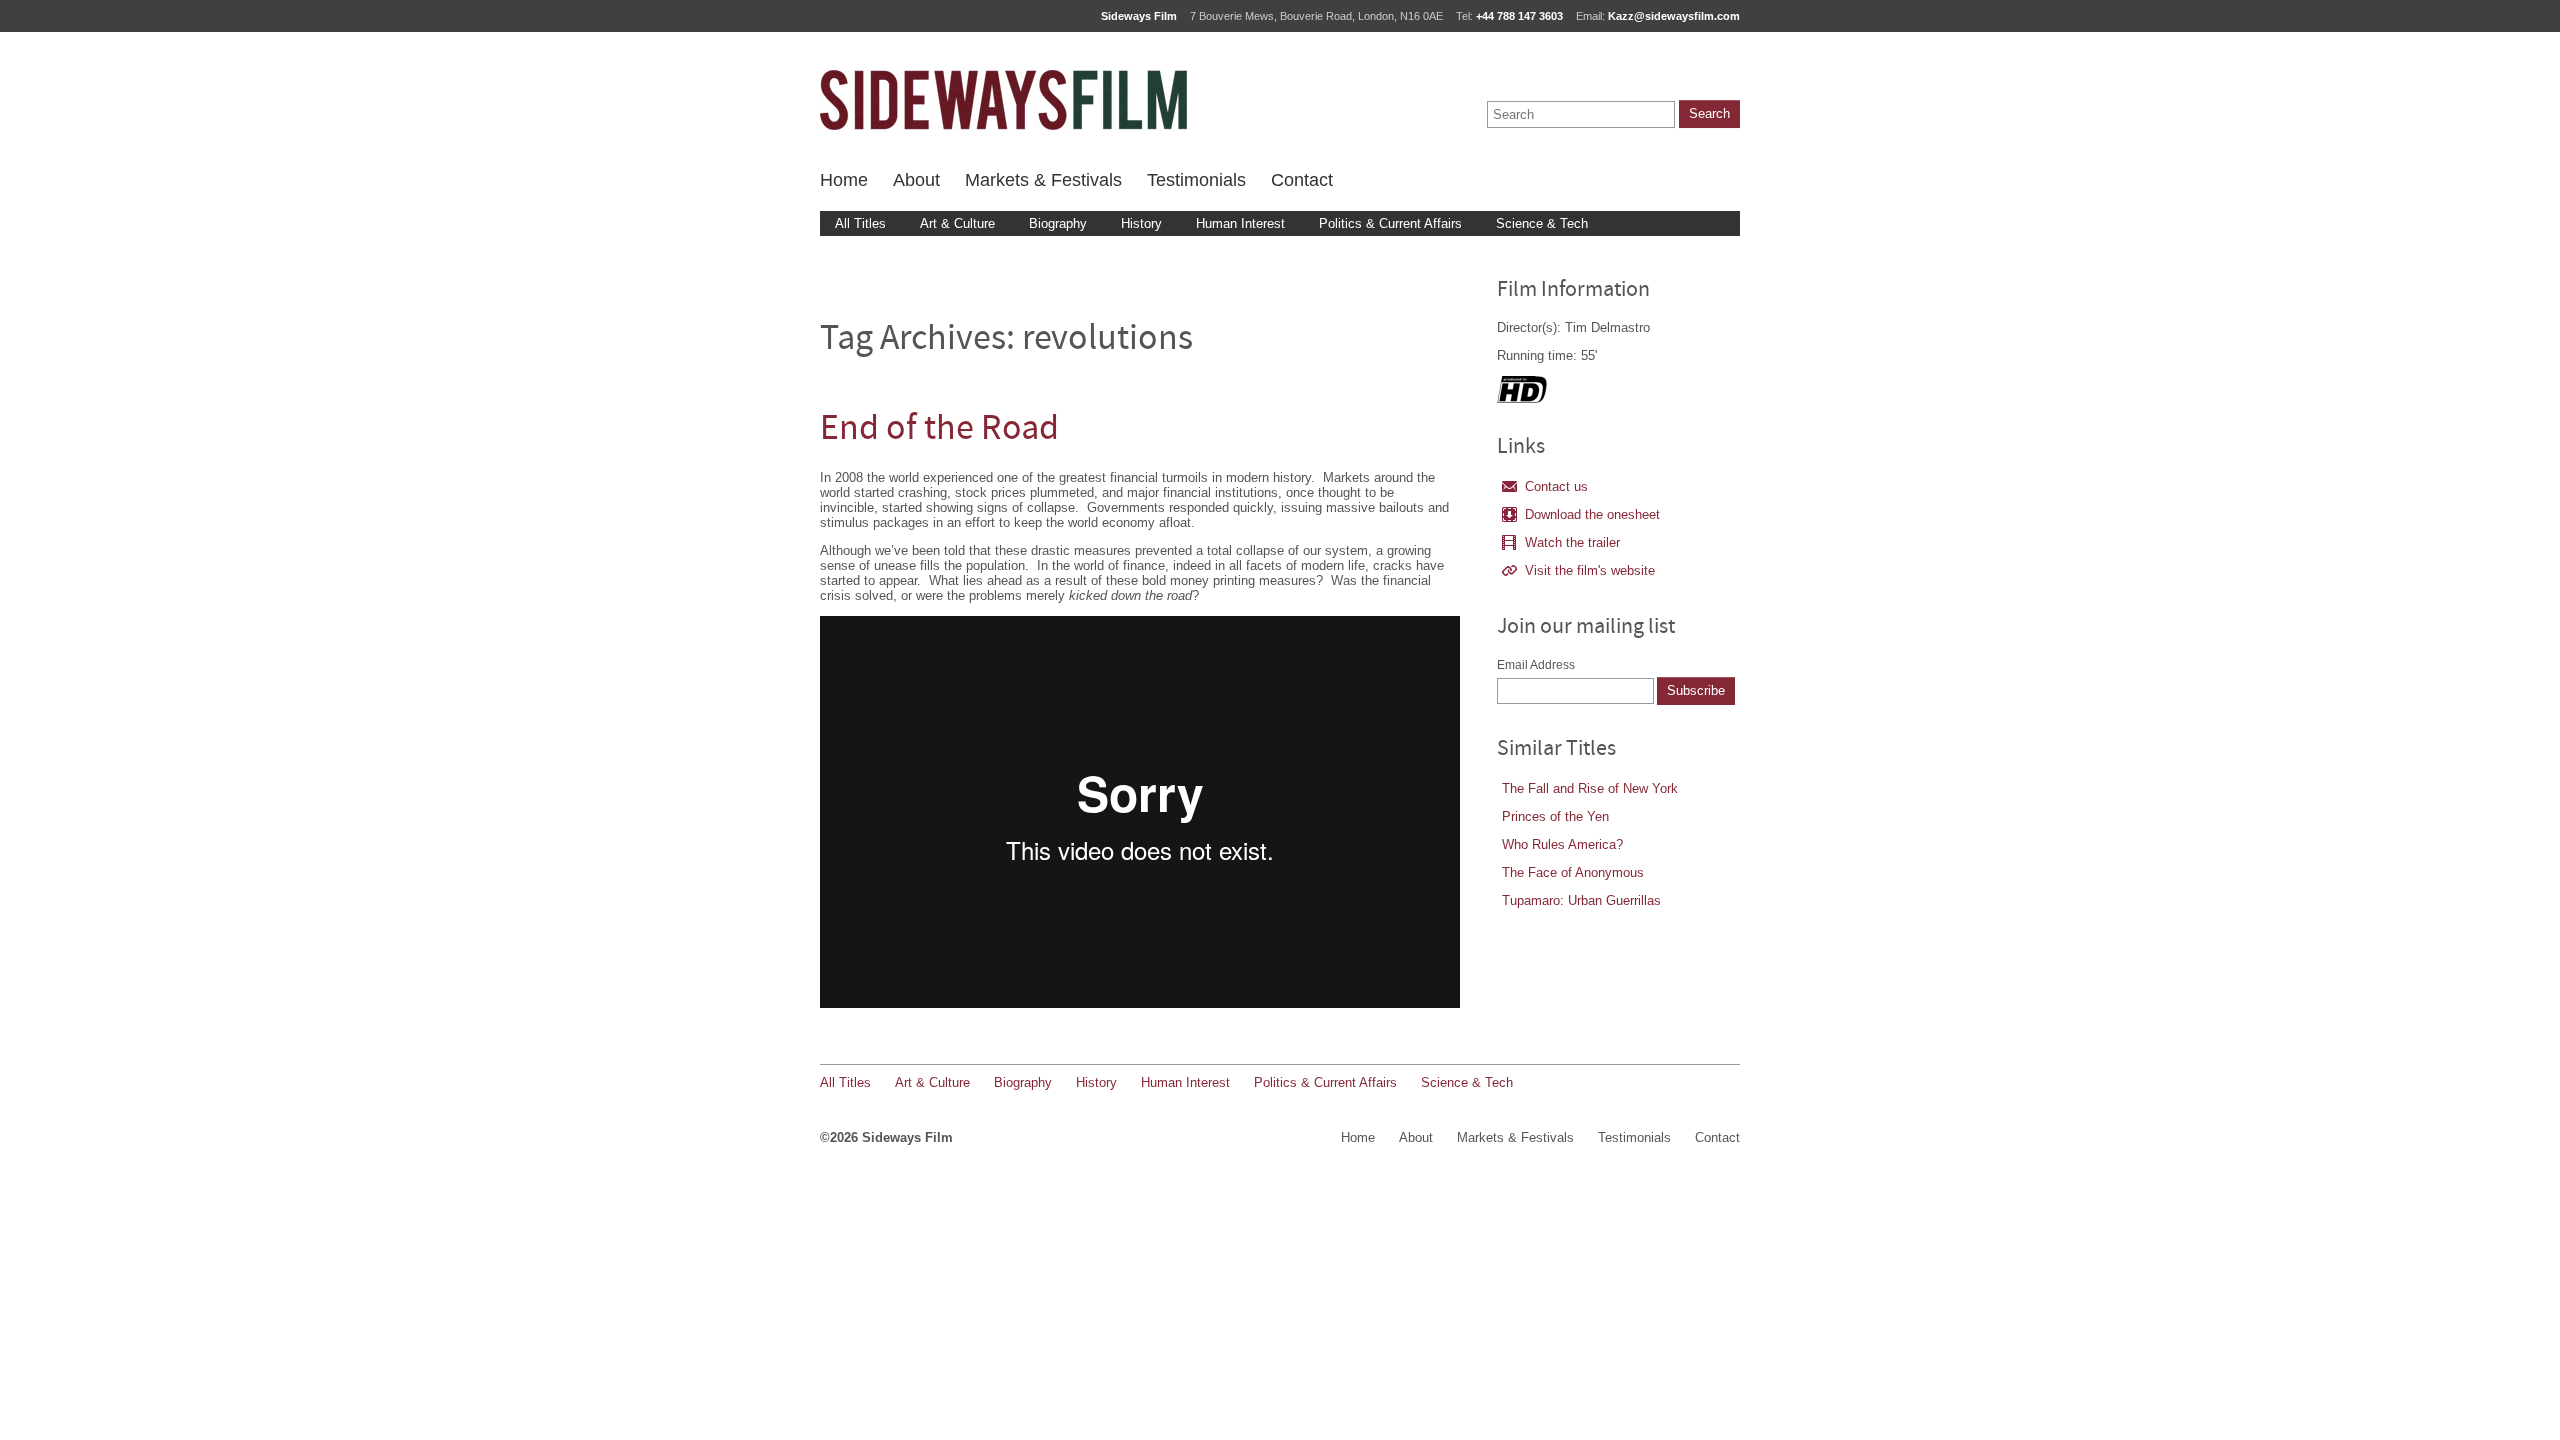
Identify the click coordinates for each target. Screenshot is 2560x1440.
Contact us (1556, 486)
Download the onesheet (1592, 514)
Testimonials (1196, 180)
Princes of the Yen (1555, 816)
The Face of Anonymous (1573, 872)
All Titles (860, 223)
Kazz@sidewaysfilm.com (1674, 16)
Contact (1302, 180)
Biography (1058, 223)
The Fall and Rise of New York (1590, 788)
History (1141, 223)
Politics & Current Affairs (1390, 223)
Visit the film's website (1590, 570)
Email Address (1536, 665)
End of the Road (939, 430)
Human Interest (1240, 223)
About (916, 180)
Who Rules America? (1562, 844)
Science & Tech (1542, 223)
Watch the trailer (1572, 542)
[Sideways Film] (1003, 100)
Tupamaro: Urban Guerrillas (1581, 900)
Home (844, 180)
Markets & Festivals (1043, 180)
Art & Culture (957, 223)
